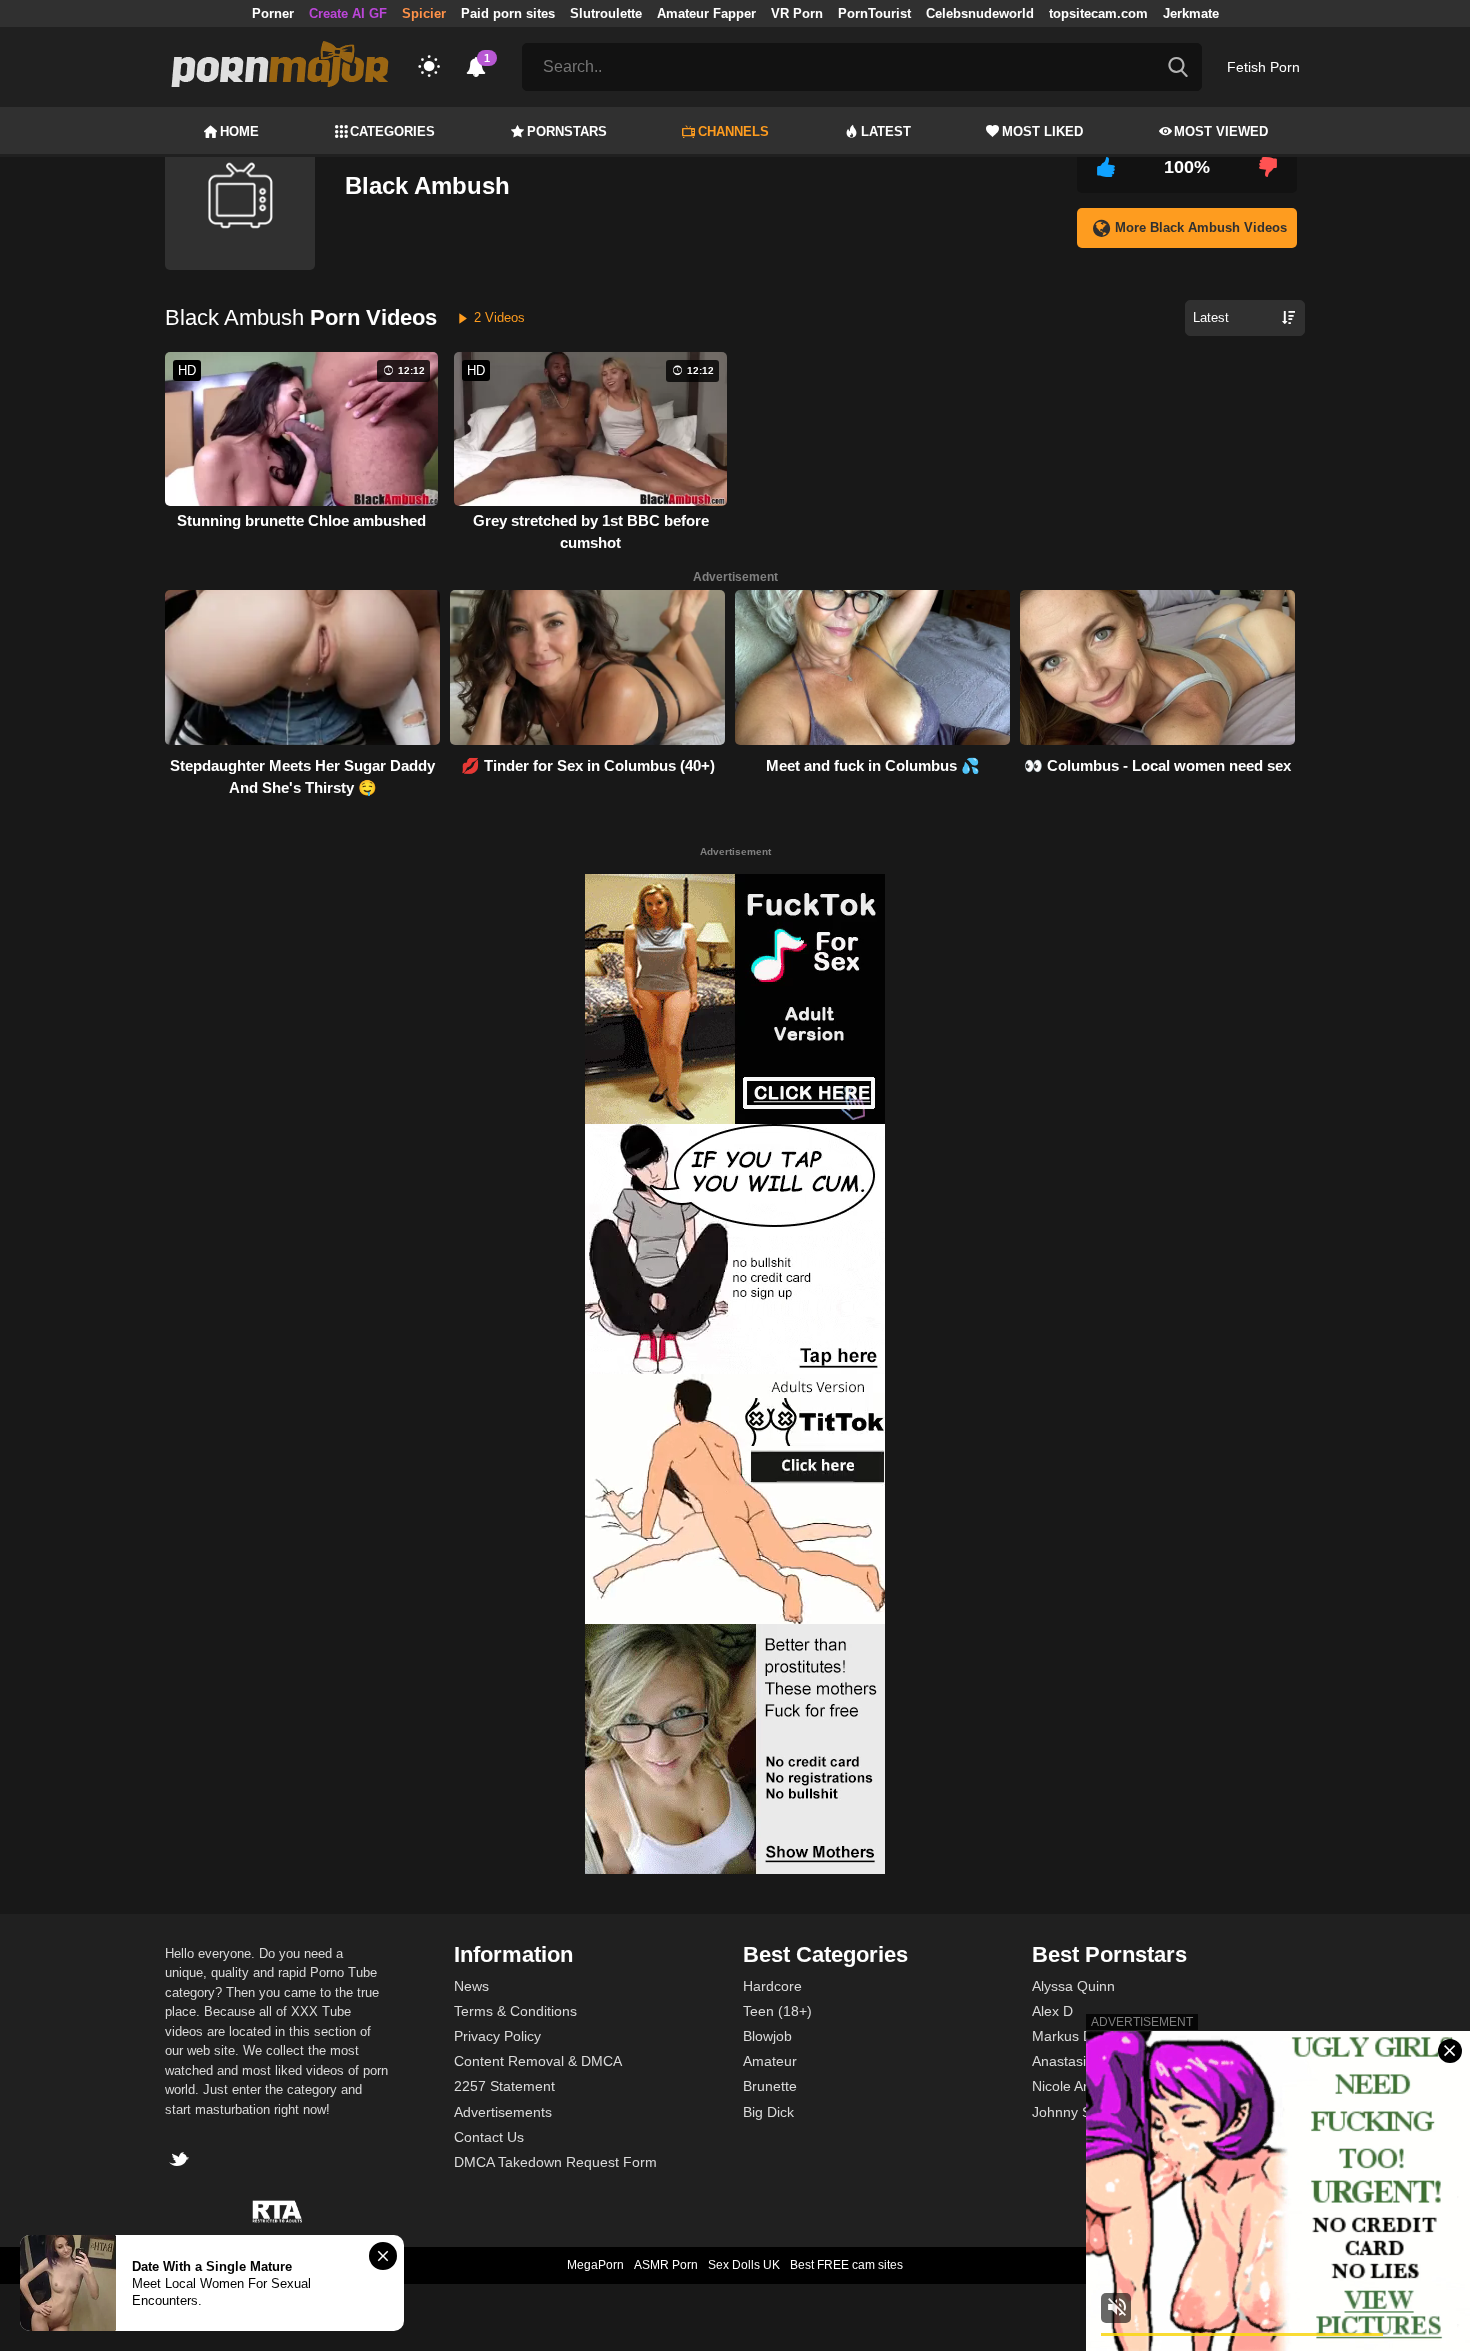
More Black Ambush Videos (1201, 227)
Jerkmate (1191, 13)
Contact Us (489, 2137)
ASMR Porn (666, 2265)
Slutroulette (606, 13)
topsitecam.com (1098, 13)
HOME (239, 131)
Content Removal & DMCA (538, 2061)
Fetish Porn (1263, 67)
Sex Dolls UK (744, 2265)
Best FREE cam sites (846, 2265)
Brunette (770, 2086)
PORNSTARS (567, 131)
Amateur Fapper (706, 13)
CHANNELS (733, 131)
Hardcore (772, 1986)
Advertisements (503, 2112)
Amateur (770, 2061)
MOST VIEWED (1221, 131)
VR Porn (797, 13)
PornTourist (874, 13)
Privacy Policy (497, 2036)
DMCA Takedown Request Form (555, 2162)
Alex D (1052, 2011)
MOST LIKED (1042, 131)
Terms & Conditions (515, 2011)
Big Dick (768, 2112)
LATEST (886, 131)
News (471, 1986)
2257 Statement (504, 2086)
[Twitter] (181, 2161)
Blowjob (767, 2036)
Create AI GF (348, 13)
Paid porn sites (508, 13)
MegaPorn (595, 2265)
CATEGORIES (392, 131)
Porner (273, 13)
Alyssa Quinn (1073, 1986)
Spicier (424, 13)
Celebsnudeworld (980, 13)
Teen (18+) (777, 2011)
